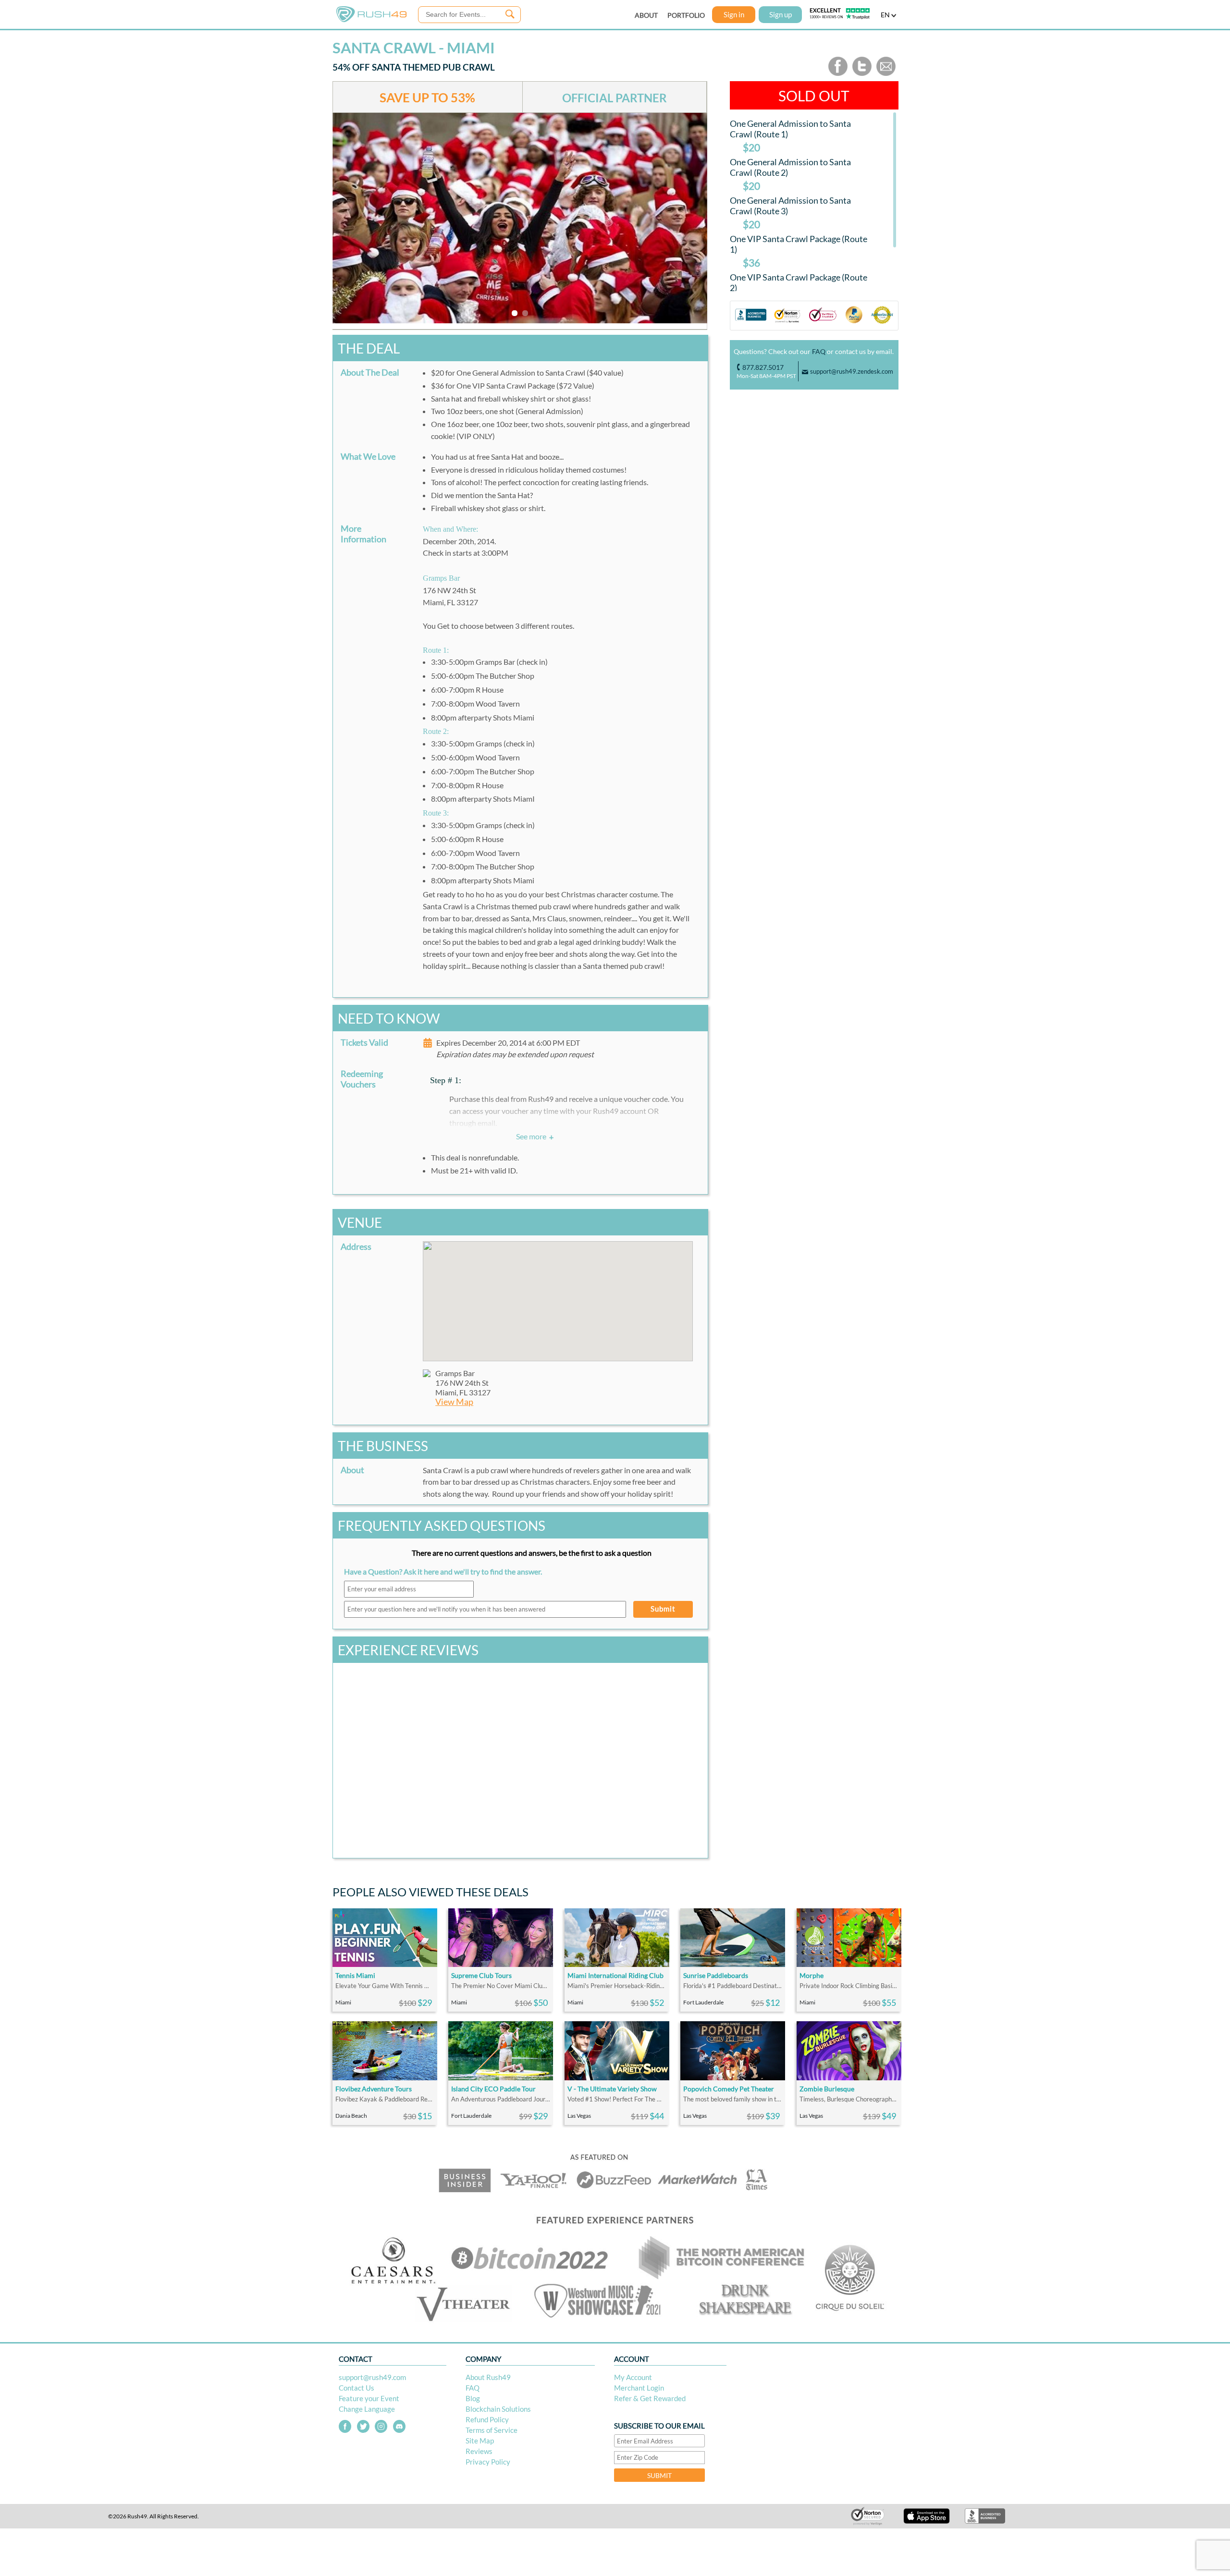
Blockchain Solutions (498, 2409)
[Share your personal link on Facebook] (838, 74)
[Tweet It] (862, 74)
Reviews (479, 2451)
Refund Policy (487, 2419)
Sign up (781, 14)
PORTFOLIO (686, 15)
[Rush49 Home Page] (371, 20)
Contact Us (357, 2388)
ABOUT (646, 15)
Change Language (367, 2409)
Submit (663, 1609)
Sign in (734, 14)
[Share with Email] (886, 74)
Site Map (480, 2441)
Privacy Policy (488, 2462)
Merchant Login (639, 2388)
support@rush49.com (372, 2377)
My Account (633, 2377)
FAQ (819, 351)
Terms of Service (492, 2430)
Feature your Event (369, 2398)
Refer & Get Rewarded (650, 2398)
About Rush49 (488, 2377)
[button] (558, 1295)
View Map (454, 1402)
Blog (473, 2398)
